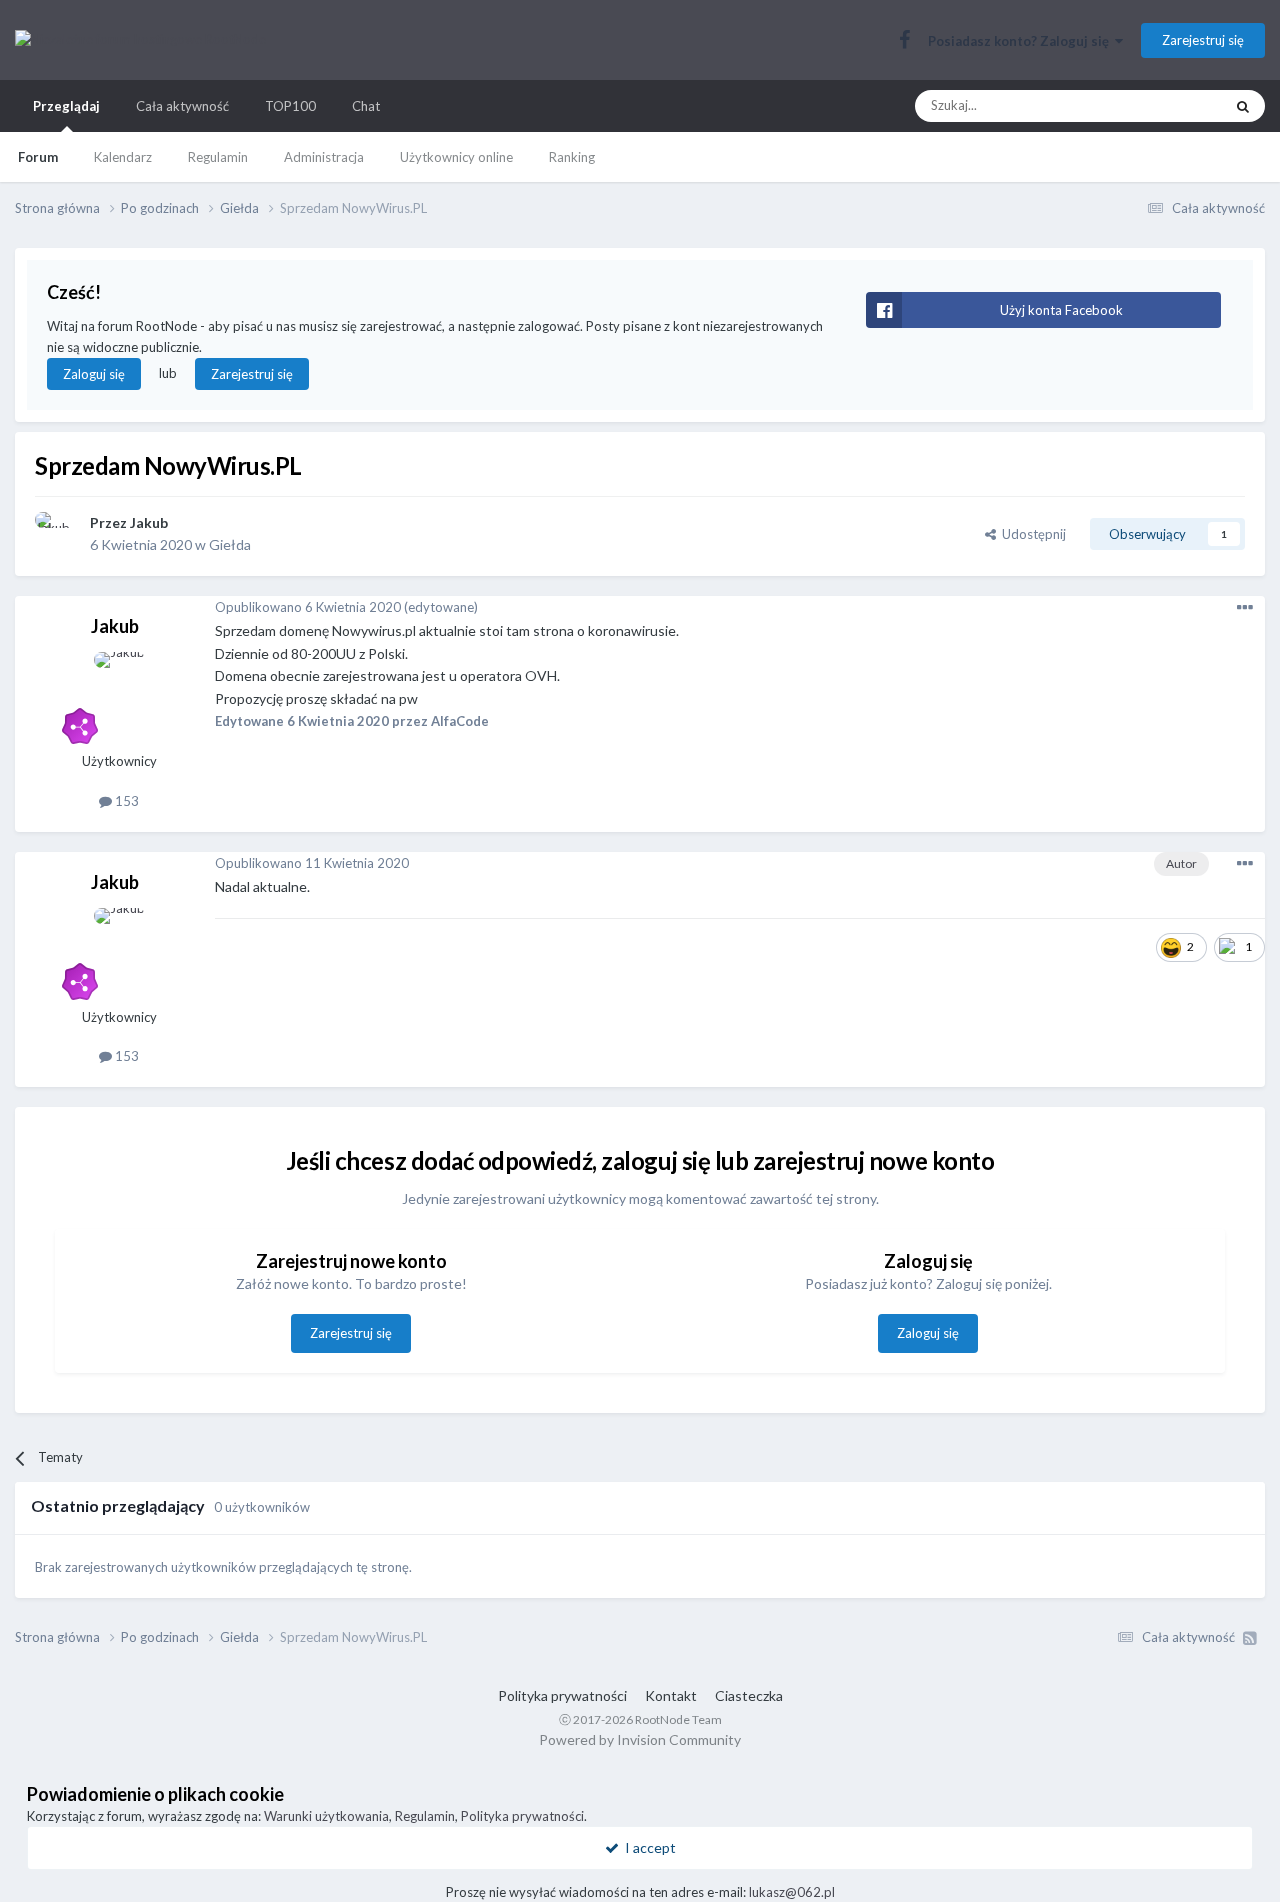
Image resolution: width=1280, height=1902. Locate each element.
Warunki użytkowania (326, 1816)
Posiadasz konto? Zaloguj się (1021, 41)
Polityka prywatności (562, 1695)
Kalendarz (123, 157)
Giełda (230, 544)
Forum (38, 157)
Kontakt (671, 1695)
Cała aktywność (182, 106)
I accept (647, 1847)
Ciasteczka (749, 1695)
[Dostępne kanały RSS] (1250, 1638)
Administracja (324, 157)
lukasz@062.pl (792, 1892)
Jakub (149, 522)
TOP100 (290, 106)
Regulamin (218, 157)
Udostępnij (1031, 534)
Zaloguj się (94, 374)
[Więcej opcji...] (1245, 608)
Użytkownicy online (456, 157)
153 (125, 801)
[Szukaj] (1243, 106)
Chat (366, 106)
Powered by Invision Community (640, 1739)
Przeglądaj (66, 106)
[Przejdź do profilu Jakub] (57, 534)
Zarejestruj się (1203, 40)
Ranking (572, 157)
